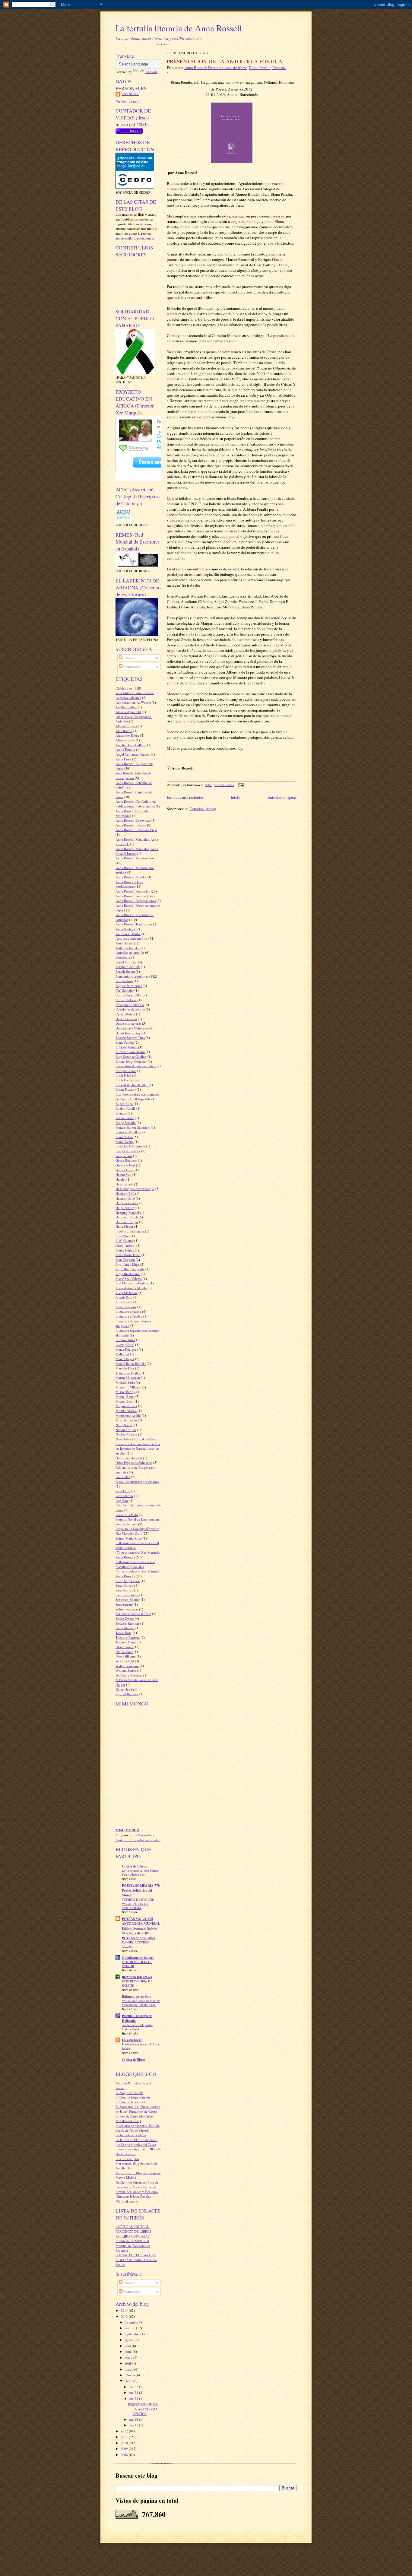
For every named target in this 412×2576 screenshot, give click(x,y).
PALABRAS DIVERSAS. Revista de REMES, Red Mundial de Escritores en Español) (133, 2243)
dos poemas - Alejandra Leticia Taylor (137, 2027)
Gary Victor (124, 1156)
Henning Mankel (127, 1212)
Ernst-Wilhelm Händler (132, 1085)
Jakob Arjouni (125, 1245)
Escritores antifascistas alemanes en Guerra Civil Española (138, 1097)
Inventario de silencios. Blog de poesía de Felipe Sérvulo (138, 2128)
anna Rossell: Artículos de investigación (133, 775)
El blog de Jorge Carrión (133, 2097)
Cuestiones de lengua (130, 1009)
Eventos (121, 1113)
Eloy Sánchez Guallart (131, 1056)
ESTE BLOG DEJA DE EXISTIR (137, 1964)
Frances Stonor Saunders (133, 1127)
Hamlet (120, 1179)
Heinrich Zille (125, 1198)
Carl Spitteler (125, 990)
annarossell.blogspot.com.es (135, 238)
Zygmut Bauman (127, 1694)
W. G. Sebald (125, 1661)
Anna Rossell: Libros (130, 825)
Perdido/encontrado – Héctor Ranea (141, 2046)
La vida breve (132, 2040)
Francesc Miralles (128, 1132)
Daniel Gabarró (126, 1019)
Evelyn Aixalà (125, 1108)
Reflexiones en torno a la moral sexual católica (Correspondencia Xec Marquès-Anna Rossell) (138, 1550)
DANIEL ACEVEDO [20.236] (136, 1944)
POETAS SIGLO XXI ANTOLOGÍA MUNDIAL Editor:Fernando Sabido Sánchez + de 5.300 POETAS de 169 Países (141, 1928)
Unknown (130, 94)
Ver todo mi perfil (128, 101)
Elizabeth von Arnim (130, 1052)
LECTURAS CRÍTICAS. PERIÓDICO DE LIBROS (133, 2229)
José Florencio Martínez (132, 1283)
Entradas (129, 658)
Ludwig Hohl (125, 1345)
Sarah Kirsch (124, 1585)
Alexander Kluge (127, 735)
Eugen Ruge (124, 1104)
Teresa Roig (124, 1633)
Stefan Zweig (125, 1618)
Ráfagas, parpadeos (136, 1997)
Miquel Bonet (125, 1396)
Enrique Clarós (126, 1071)
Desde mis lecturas (128, 1023)
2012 (125, 2431)
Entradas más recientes (185, 797)
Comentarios (132, 666)
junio (129, 2351)
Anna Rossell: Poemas (131, 896)
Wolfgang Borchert (129, 1675)
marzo (129, 2369)
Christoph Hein (126, 1000)
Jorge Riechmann (128, 1274)
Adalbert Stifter (126, 707)
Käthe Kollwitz (126, 1307)
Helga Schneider (127, 1203)
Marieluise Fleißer (128, 1373)
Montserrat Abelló (128, 1415)
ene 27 (134, 2387)
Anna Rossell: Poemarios (133, 891)
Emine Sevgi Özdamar (131, 1061)
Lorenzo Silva (125, 1340)
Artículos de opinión (130, 952)
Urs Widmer (124, 1652)
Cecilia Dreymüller (129, 995)
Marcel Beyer (125, 1359)
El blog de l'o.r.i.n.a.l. (131, 2102)
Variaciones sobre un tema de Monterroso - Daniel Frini (141, 2003)
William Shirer (126, 1670)
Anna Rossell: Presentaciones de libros (216, 68)
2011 (125, 2437)
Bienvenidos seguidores (132, 976)
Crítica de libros (134, 2060)
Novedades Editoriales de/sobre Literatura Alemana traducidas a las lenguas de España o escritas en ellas (138, 1446)
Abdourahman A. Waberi (133, 702)
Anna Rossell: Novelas (131, 877)
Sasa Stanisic (124, 1590)
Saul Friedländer (127, 1595)
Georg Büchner (126, 1160)
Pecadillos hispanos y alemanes (137, 1482)
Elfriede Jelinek (126, 1047)
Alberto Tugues (126, 726)
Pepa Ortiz (123, 1491)
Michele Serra (125, 1382)
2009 (125, 2449)
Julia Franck (124, 1302)
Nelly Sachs (124, 1425)
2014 (125, 2310)
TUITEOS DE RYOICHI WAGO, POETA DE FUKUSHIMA (138, 1904)
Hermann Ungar (127, 1222)
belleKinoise (143, 1835)
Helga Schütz (125, 1208)
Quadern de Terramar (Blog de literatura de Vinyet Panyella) (137, 2185)
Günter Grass (125, 1170)
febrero (130, 2375)
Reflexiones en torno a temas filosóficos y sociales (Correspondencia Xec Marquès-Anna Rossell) (138, 1569)
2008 (125, 2455)
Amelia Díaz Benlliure (131, 745)
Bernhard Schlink (128, 967)
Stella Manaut (125, 1628)
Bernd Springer (126, 962)
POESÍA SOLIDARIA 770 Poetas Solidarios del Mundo (141, 1890)
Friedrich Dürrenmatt (130, 1146)
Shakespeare (124, 1604)
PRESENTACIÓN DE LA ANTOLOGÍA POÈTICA (143, 2409)
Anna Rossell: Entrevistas (133, 820)
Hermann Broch (127, 1217)
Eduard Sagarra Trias (130, 1037)
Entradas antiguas (282, 797)
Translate (151, 72)
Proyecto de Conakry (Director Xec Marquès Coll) (137, 1531)
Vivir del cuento (127, 2201)
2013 (125, 2316)
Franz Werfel (125, 1142)
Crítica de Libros (134, 1866)
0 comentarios (224, 785)
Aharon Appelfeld (128, 712)
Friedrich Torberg (128, 1151)
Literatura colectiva (129, 1316)
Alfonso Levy (125, 740)
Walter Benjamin (127, 1666)
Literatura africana (128, 1311)
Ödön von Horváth (129, 1458)
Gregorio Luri (125, 1165)
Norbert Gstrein (126, 1434)
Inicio (236, 797)
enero (129, 2381)
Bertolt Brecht (125, 971)
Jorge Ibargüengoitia (130, 1269)
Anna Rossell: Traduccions (134, 924)
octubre (130, 2328)
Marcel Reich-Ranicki (131, 1364)
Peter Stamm (124, 1496)
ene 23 (134, 2398)
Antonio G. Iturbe (128, 934)
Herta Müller (124, 1226)
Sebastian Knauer (128, 1599)
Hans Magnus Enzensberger (135, 1189)
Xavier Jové (124, 1689)
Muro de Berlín (126, 1420)
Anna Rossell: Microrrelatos (135, 858)
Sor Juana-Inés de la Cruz (133, 1614)
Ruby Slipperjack (128, 1581)
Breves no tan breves (137, 1977)
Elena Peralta (125, 1042)
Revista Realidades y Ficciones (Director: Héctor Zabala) (137, 2194)
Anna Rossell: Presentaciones (136, 901)
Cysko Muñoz (125, 1014)
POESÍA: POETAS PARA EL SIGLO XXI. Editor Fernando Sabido (136, 2260)
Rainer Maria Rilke (129, 1538)
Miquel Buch (125, 1401)
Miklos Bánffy (125, 1392)
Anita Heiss (123, 759)
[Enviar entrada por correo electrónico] (240, 785)
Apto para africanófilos (132, 938)
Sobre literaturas (127, 1609)
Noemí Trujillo (126, 1430)
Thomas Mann (126, 1642)
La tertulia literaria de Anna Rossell (179, 28)
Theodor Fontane (128, 1637)
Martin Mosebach (128, 1377)
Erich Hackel (125, 1080)
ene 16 (134, 2419)
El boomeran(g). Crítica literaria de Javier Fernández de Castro (138, 2109)
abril (128, 2363)
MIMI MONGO (127, 1830)
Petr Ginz (122, 1501)
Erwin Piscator (126, 1089)
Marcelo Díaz (125, 1368)
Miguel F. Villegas (128, 1387)
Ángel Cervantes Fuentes (133, 754)
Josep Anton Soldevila (131, 1288)
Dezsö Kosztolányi (128, 1033)
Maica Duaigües (127, 1349)
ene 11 (134, 2425)
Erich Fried (123, 1075)
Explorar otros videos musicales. (138, 1840)
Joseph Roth (124, 1297)
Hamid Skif (124, 1174)
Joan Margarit (125, 1259)
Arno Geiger (124, 943)
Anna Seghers (125, 929)
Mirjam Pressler (126, 1406)
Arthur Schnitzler (128, 948)
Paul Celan (123, 1477)
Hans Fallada (124, 1184)
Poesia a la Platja (127, 1515)
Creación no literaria (130, 1005)
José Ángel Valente (129, 1278)
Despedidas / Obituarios (132, 1028)
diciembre (132, 2322)
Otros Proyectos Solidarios (134, 1462)
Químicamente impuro (138, 1958)
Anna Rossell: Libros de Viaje (136, 830)
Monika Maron (126, 1411)
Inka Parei (123, 1236)
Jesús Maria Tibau (128, 1255)
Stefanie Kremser (127, 1623)
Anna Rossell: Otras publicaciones (129, 884)
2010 (125, 2443)
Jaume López (125, 1250)
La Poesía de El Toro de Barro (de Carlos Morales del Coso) (136, 2142)
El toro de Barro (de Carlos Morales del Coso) (134, 2119)
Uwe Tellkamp (126, 1656)
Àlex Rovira (124, 731)
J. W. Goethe (124, 1240)
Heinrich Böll (125, 1193)
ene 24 (134, 2392)
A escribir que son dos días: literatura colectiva (135, 695)
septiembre (133, 2334)
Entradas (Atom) (203, 809)
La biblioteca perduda (131, 2135)
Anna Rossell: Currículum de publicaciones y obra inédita (136, 804)
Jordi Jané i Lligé (127, 1264)
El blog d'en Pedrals (129, 2093)
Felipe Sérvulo (126, 1123)
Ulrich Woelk (125, 1647)
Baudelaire (123, 957)
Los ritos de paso (127, 2159)
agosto (130, 2340)
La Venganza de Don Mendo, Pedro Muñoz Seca (141, 1873)
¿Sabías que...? (126, 688)
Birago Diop (124, 981)
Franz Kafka (124, 1137)
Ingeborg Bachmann (130, 1231)
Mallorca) (122, 1354)
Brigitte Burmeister (129, 986)
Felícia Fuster (125, 1118)
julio (128, 2346)
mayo (129, 2357)
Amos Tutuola (125, 749)
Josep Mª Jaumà (127, 1293)
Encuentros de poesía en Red (136, 1066)
